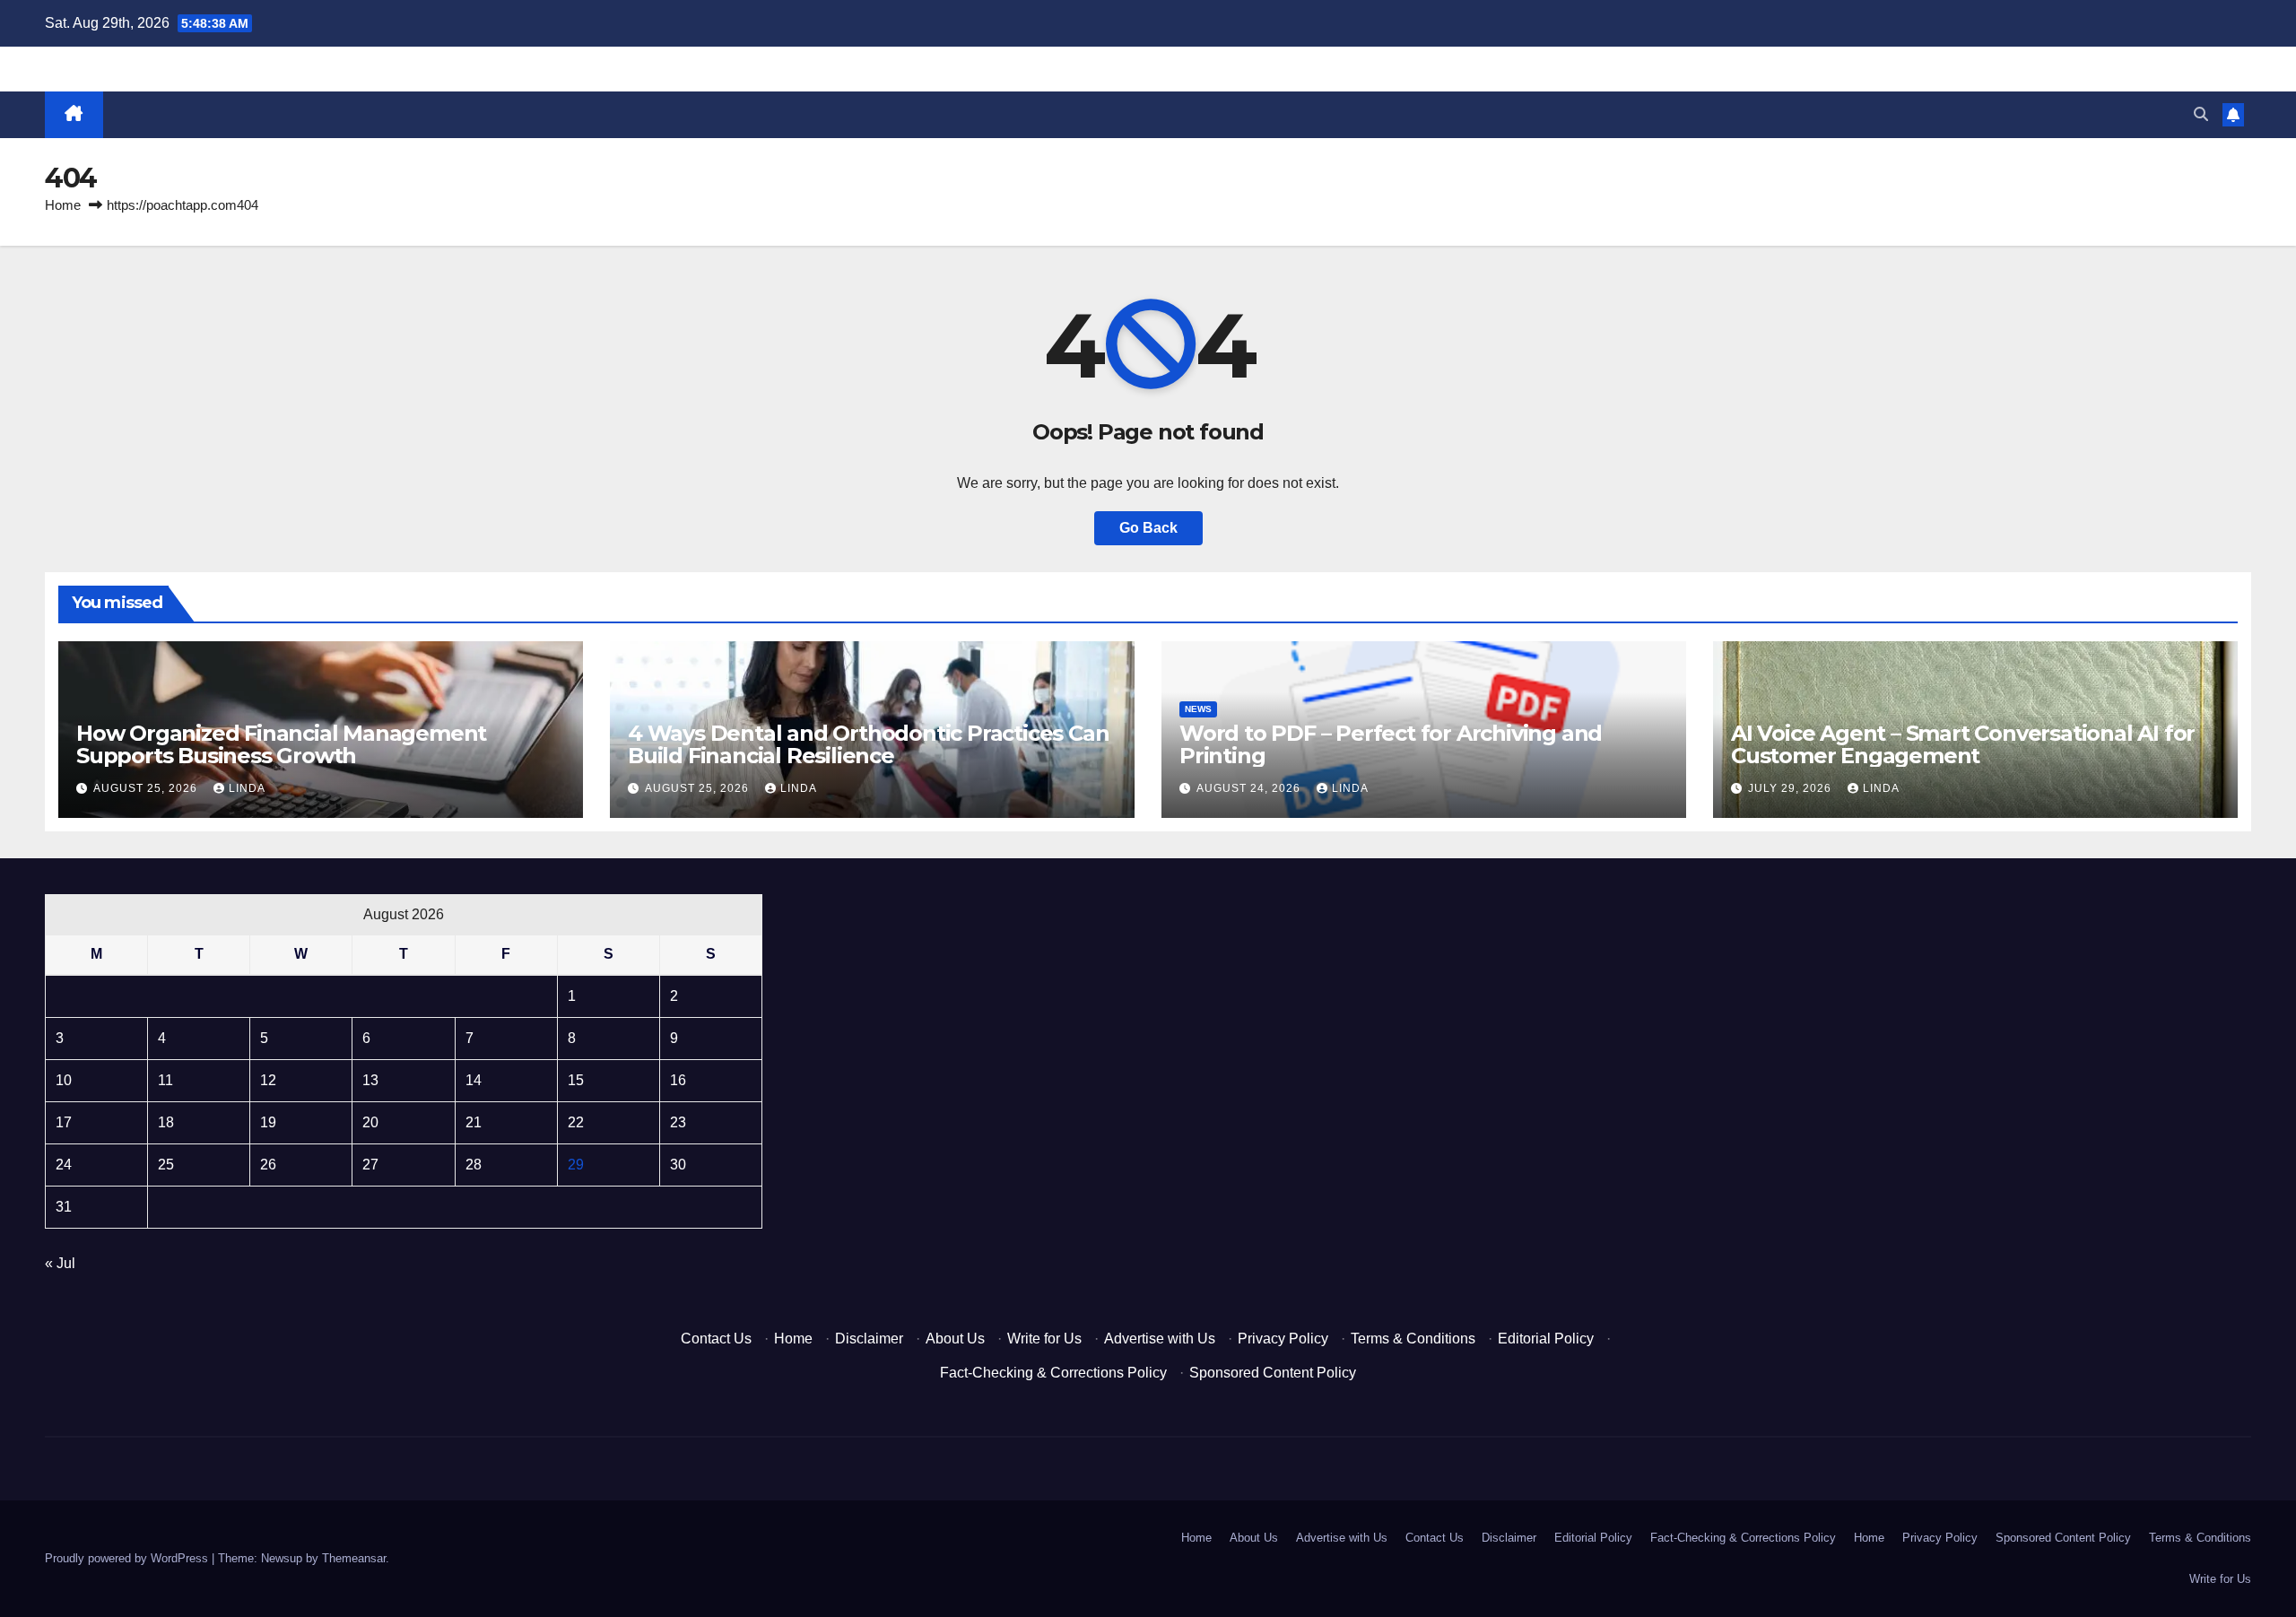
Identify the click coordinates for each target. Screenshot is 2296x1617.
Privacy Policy (1283, 1339)
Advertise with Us (1160, 1339)
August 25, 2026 (147, 788)
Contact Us (716, 1339)
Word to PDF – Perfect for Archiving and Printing (1391, 744)
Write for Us (1044, 1339)
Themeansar (354, 1558)
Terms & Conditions (1413, 1339)
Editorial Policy (1546, 1339)
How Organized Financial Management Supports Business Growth (281, 744)
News (1198, 709)
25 (166, 1165)
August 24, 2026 (1250, 788)
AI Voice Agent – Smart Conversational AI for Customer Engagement (1963, 744)
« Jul (60, 1263)
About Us (955, 1339)
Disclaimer (869, 1339)
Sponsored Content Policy (1273, 1373)
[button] (2201, 114)
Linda (247, 788)
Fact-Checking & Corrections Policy (1053, 1373)
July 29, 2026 (1792, 788)
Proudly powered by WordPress (128, 1558)
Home (63, 205)
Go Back (1148, 528)
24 (64, 1165)
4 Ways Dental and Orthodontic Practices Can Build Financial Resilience (868, 744)
